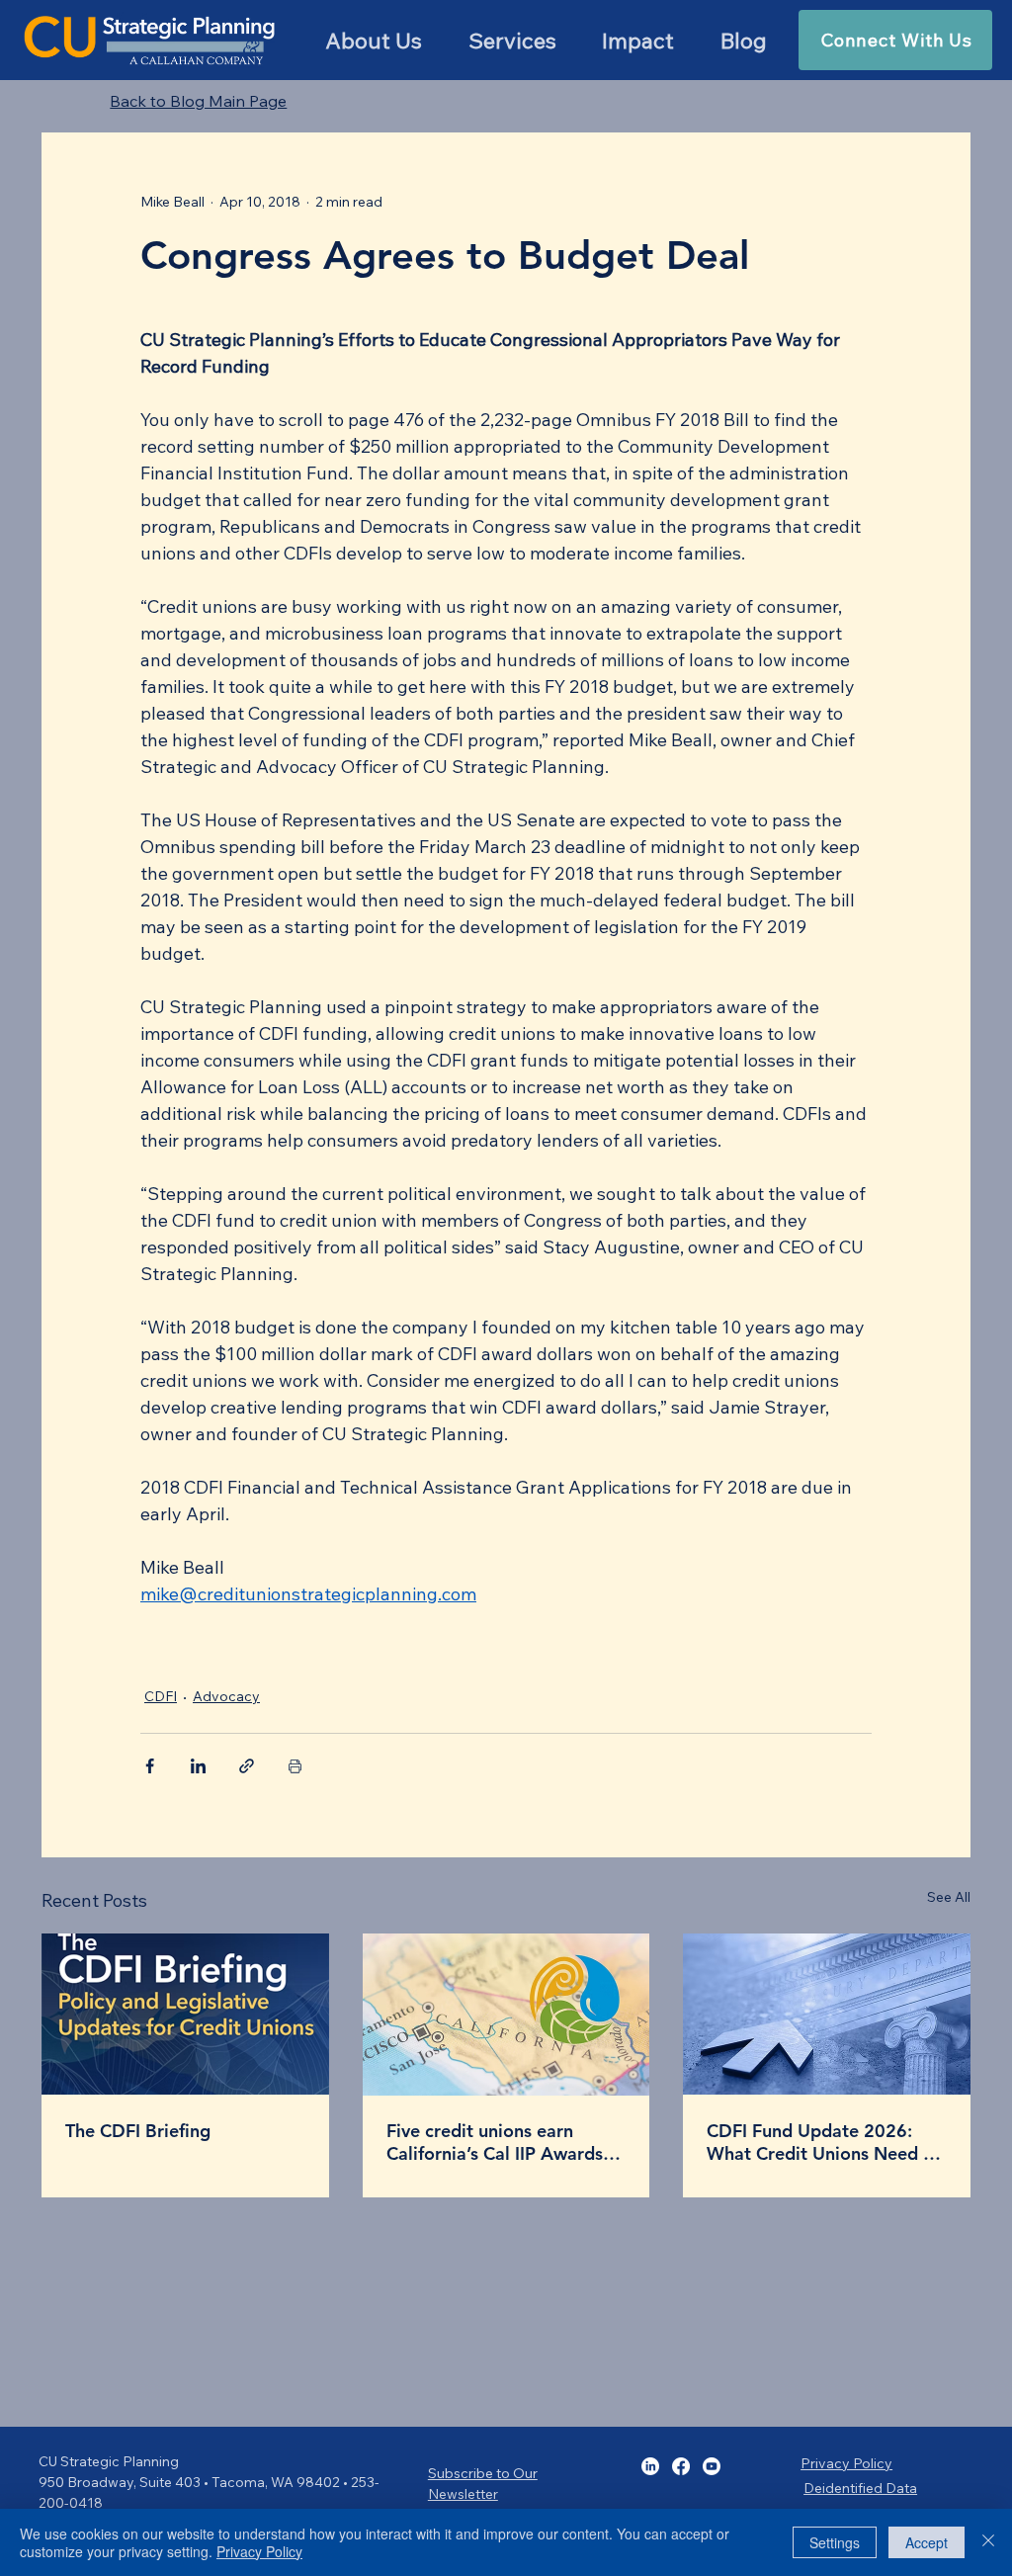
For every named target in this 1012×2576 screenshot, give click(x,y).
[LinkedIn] (650, 2466)
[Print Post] (295, 1766)
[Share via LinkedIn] (198, 1766)
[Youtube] (712, 2466)
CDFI (161, 1696)
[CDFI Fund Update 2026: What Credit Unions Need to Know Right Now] (827, 2014)
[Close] (988, 2542)
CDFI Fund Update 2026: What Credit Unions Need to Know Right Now (824, 2142)
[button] (512, 41)
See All (949, 1897)
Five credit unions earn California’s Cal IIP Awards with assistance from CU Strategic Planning (495, 2142)
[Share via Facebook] (150, 1766)
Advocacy (226, 1696)
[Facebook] (681, 2466)
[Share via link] (247, 1766)
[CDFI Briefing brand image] (185, 2014)
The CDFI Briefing (138, 2131)
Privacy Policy (846, 2463)
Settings (835, 2542)
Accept (927, 2542)
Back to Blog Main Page (198, 101)
